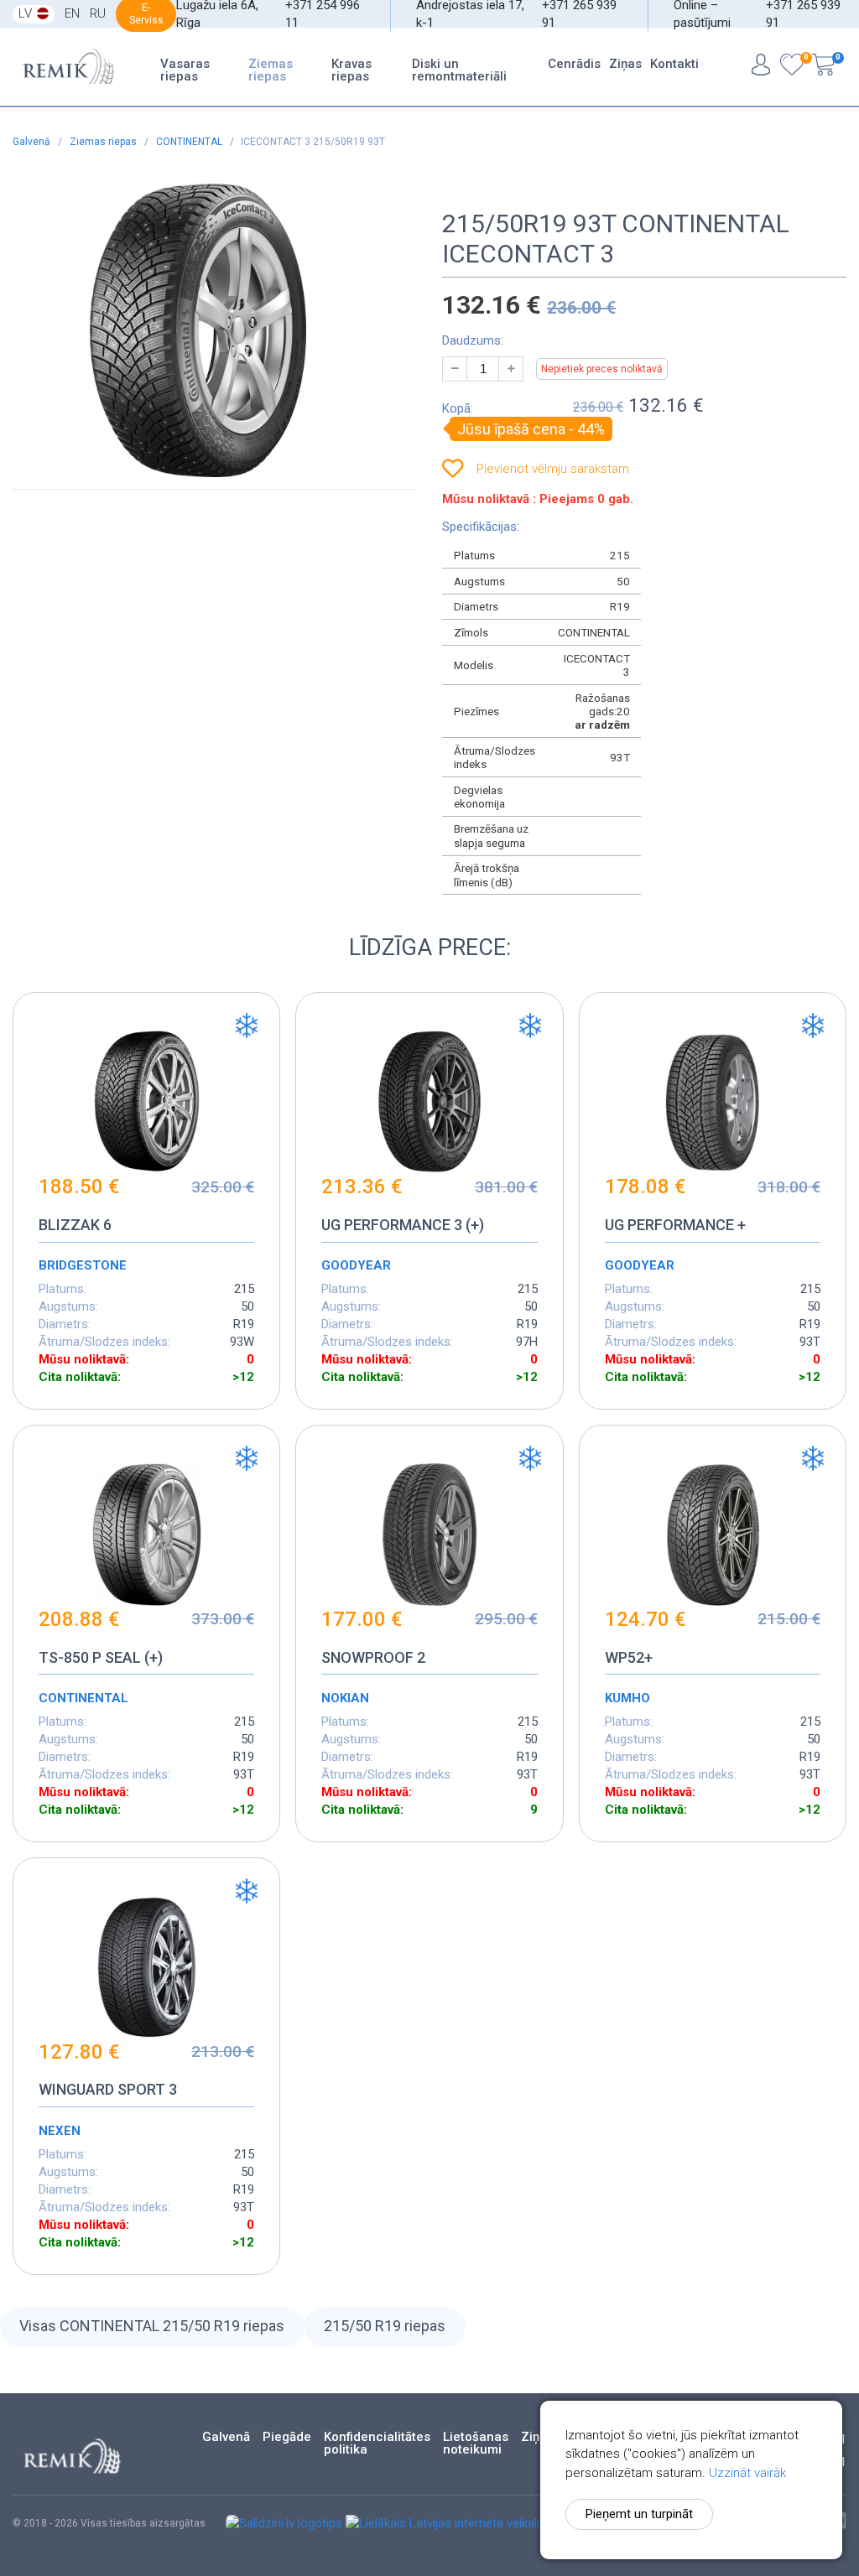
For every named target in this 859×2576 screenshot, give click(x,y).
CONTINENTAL (190, 142)
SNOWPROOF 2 (373, 1657)
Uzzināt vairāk (747, 2473)
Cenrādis (574, 64)
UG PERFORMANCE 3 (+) (403, 1225)
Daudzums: (473, 340)
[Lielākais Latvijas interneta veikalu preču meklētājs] (490, 2523)
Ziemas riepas (271, 70)
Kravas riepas (351, 70)
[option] (198, 330)
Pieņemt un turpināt (639, 2514)
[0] (792, 67)
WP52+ (629, 1657)
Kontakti (674, 64)
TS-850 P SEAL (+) (101, 1657)
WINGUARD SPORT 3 (108, 2089)
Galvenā (33, 142)
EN (72, 13)
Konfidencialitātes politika (377, 2444)
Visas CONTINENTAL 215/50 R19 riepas (152, 2326)
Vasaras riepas (185, 70)
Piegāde (287, 2437)
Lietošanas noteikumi (476, 2444)
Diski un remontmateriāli (459, 70)
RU (98, 13)
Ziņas (625, 64)
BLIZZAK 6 (75, 1225)
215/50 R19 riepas (385, 2326)
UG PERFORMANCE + (675, 1225)
